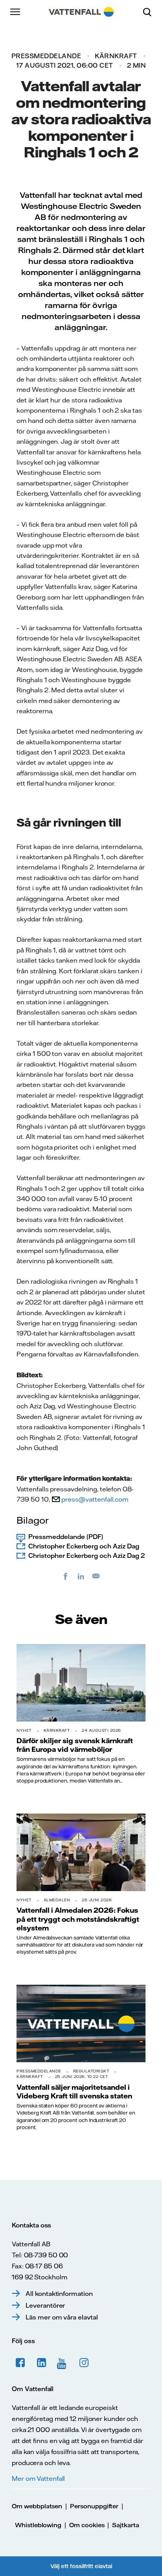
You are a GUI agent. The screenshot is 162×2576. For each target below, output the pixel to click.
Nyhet (24, 1730)
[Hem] (81, 12)
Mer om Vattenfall (38, 2478)
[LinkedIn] (81, 1576)
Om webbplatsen (37, 2506)
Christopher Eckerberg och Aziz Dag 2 (87, 1556)
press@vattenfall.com (95, 1499)
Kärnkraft (116, 56)
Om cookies (87, 2525)
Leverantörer (45, 2305)
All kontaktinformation (59, 2294)
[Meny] (16, 12)
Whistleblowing (38, 2525)
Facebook (20, 2363)
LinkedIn (42, 2363)
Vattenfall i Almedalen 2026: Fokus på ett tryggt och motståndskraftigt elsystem (78, 1919)
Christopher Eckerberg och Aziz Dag (84, 1546)
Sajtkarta (126, 2525)
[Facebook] (66, 1576)
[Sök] (150, 12)
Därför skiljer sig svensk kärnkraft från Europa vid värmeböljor (75, 1745)
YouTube (63, 2363)
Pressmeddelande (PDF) (66, 1537)
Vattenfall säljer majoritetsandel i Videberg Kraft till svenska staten (74, 2091)
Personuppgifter (94, 2506)
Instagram (84, 2363)
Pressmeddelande (46, 56)
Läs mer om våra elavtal (62, 2317)
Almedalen (57, 1900)
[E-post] (96, 1576)
